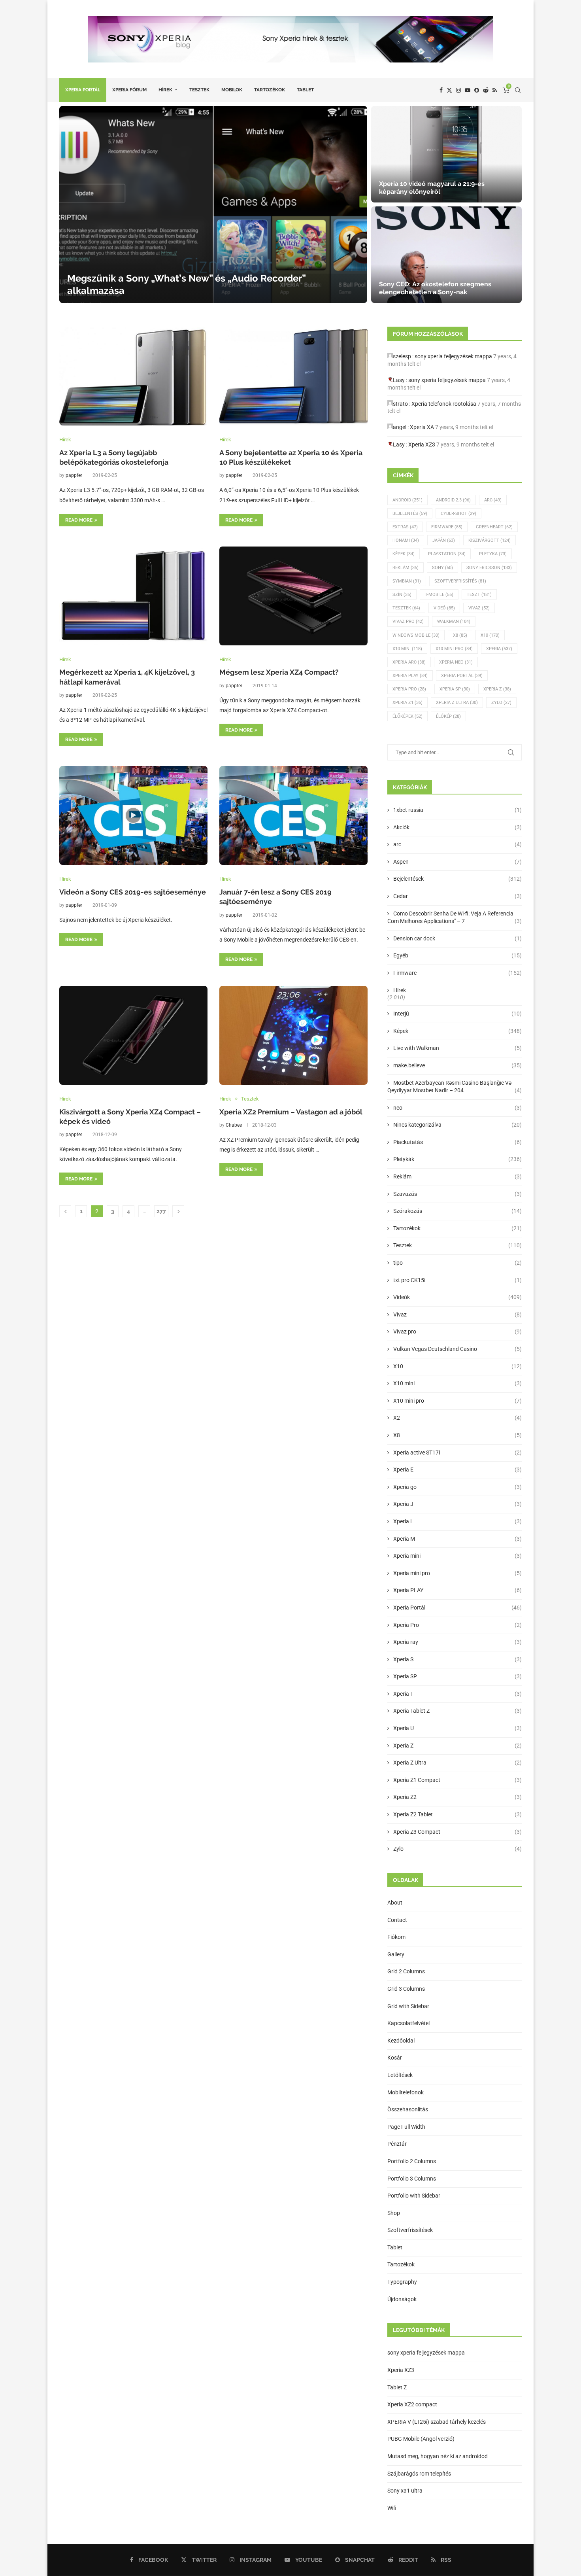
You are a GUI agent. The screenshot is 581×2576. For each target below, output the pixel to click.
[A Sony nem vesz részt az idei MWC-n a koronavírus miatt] (213, 204)
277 (161, 1211)
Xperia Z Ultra (457, 703)
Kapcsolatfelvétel (408, 2023)
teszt (479, 595)
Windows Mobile (416, 635)
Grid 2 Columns (406, 1971)
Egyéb (457, 955)
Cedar (457, 896)
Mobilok (232, 90)
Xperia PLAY (457, 1590)
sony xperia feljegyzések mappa (453, 356)
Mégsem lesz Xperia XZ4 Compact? (279, 672)
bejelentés (410, 513)
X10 (490, 635)
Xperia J (457, 1504)
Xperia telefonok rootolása (444, 404)
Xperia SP (455, 689)
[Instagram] (458, 90)
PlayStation (447, 554)
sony (442, 568)
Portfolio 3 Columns (412, 2179)
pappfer (74, 475)
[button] (74, 204)
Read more (79, 520)
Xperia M (457, 1539)
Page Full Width (406, 2127)
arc (457, 844)
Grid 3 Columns (406, 1989)
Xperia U (457, 1728)
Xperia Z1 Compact (457, 1780)
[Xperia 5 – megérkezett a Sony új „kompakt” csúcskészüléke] (446, 255)
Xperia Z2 (457, 1797)
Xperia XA (422, 427)
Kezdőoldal (401, 2041)
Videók (457, 1297)
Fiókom (396, 1937)
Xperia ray (457, 1642)
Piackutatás (457, 1142)
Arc (493, 500)
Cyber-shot (458, 513)
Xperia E (457, 1470)
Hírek (165, 90)
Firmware (447, 527)
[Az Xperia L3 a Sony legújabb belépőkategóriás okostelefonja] (133, 376)
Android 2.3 (453, 500)
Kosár (395, 2058)
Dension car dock (457, 938)
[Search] (518, 90)
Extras (405, 527)
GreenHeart (494, 527)
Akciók (457, 827)
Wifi (392, 2508)
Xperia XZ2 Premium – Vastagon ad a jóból (291, 1112)
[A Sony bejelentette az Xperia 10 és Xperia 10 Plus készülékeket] (293, 376)
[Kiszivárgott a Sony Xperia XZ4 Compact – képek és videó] (133, 1035)
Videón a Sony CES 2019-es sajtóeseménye (133, 892)
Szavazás (457, 1194)
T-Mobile (439, 595)
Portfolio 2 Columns (412, 2161)
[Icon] (133, 815)
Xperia (499, 649)
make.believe (457, 1065)
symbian (407, 581)
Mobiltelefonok (406, 2092)
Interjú (457, 1014)
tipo (457, 1263)
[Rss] (495, 90)
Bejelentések (457, 879)
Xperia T (457, 1694)
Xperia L (457, 1521)
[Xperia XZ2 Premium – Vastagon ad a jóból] (293, 1035)
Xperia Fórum (129, 90)
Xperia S (457, 1659)
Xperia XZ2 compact (412, 2404)
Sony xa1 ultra (405, 2491)
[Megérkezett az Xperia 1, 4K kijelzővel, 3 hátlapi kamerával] (133, 596)
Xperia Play (410, 676)
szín (402, 595)
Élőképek (407, 716)
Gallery (396, 1954)
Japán (444, 540)
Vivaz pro (408, 621)
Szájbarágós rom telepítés (419, 2474)
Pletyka (493, 554)
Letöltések (400, 2075)
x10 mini (407, 649)
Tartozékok (270, 90)
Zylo (501, 703)
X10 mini (457, 1383)
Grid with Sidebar (408, 2006)
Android (407, 500)
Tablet (305, 90)
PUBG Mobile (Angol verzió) (421, 2439)
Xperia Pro (409, 689)
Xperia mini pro (457, 1573)
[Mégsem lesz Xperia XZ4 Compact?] (293, 596)
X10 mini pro (454, 649)
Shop (394, 2213)
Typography (402, 2282)
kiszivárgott (490, 540)
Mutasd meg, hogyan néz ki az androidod (438, 2456)
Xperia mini (457, 1556)
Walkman (454, 621)
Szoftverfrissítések (410, 2230)
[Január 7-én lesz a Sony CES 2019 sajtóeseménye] (293, 815)
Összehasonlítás (408, 2109)
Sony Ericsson (489, 568)
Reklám (406, 568)
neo (457, 1108)
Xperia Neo (456, 662)
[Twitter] (449, 90)
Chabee (234, 1125)
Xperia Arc (409, 662)
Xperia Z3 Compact (457, 1832)
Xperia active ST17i (457, 1453)
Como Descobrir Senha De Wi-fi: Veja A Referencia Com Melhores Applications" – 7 (455, 917)
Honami (406, 540)
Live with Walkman (457, 1048)
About (395, 1903)
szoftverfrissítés (460, 581)
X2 (457, 1418)
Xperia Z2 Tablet (457, 1814)
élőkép (448, 716)
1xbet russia (457, 810)
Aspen (457, 862)
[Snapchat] (477, 90)
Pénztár (397, 2144)
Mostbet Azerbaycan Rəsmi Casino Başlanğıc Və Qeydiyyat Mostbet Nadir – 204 (455, 1087)
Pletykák (457, 1159)
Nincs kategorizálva (457, 1125)
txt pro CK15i (457, 1280)
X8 (460, 635)
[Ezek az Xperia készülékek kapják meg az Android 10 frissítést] (446, 154)
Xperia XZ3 (422, 444)
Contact (397, 1920)
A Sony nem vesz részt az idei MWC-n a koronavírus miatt (195, 290)
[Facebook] (441, 90)
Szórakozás (457, 1211)
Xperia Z (497, 689)
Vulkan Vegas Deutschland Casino (457, 1349)
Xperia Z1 (407, 703)
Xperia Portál (83, 90)
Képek (404, 554)
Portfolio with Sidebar (414, 2196)
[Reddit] (486, 90)
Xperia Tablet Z (457, 1711)
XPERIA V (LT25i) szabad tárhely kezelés (437, 2422)
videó (444, 608)
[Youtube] (468, 90)
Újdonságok (402, 2299)
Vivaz (479, 608)
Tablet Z (397, 2387)
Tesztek (199, 90)
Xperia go (457, 1487)
